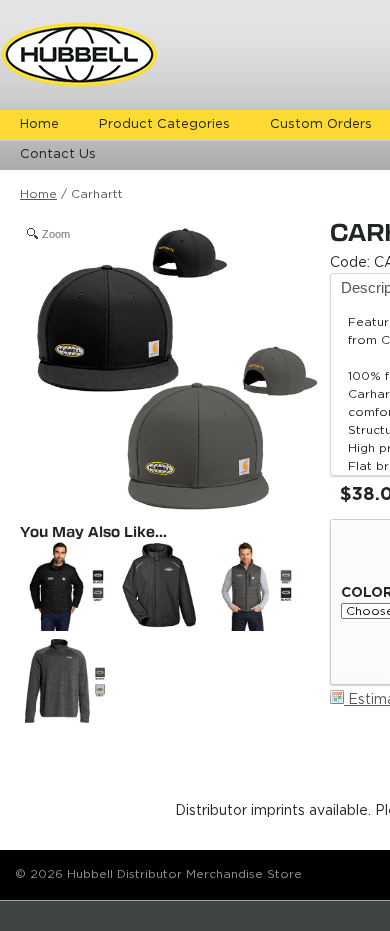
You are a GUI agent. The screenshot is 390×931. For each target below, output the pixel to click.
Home (39, 124)
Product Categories (164, 124)
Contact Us (58, 154)
